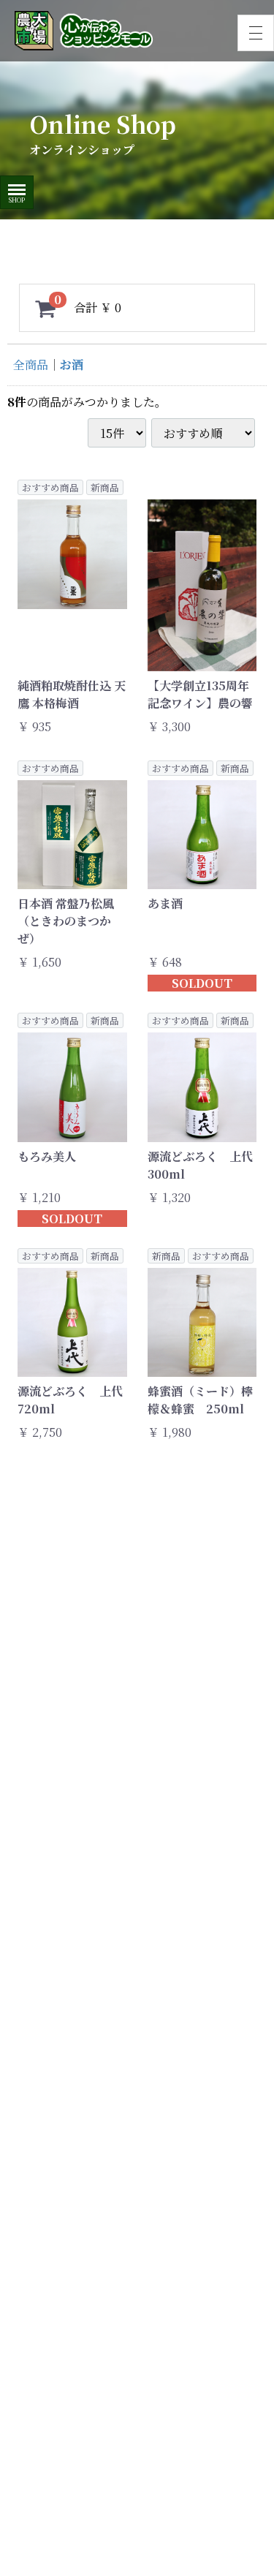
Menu (17, 185)
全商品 (31, 365)
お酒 (72, 365)
